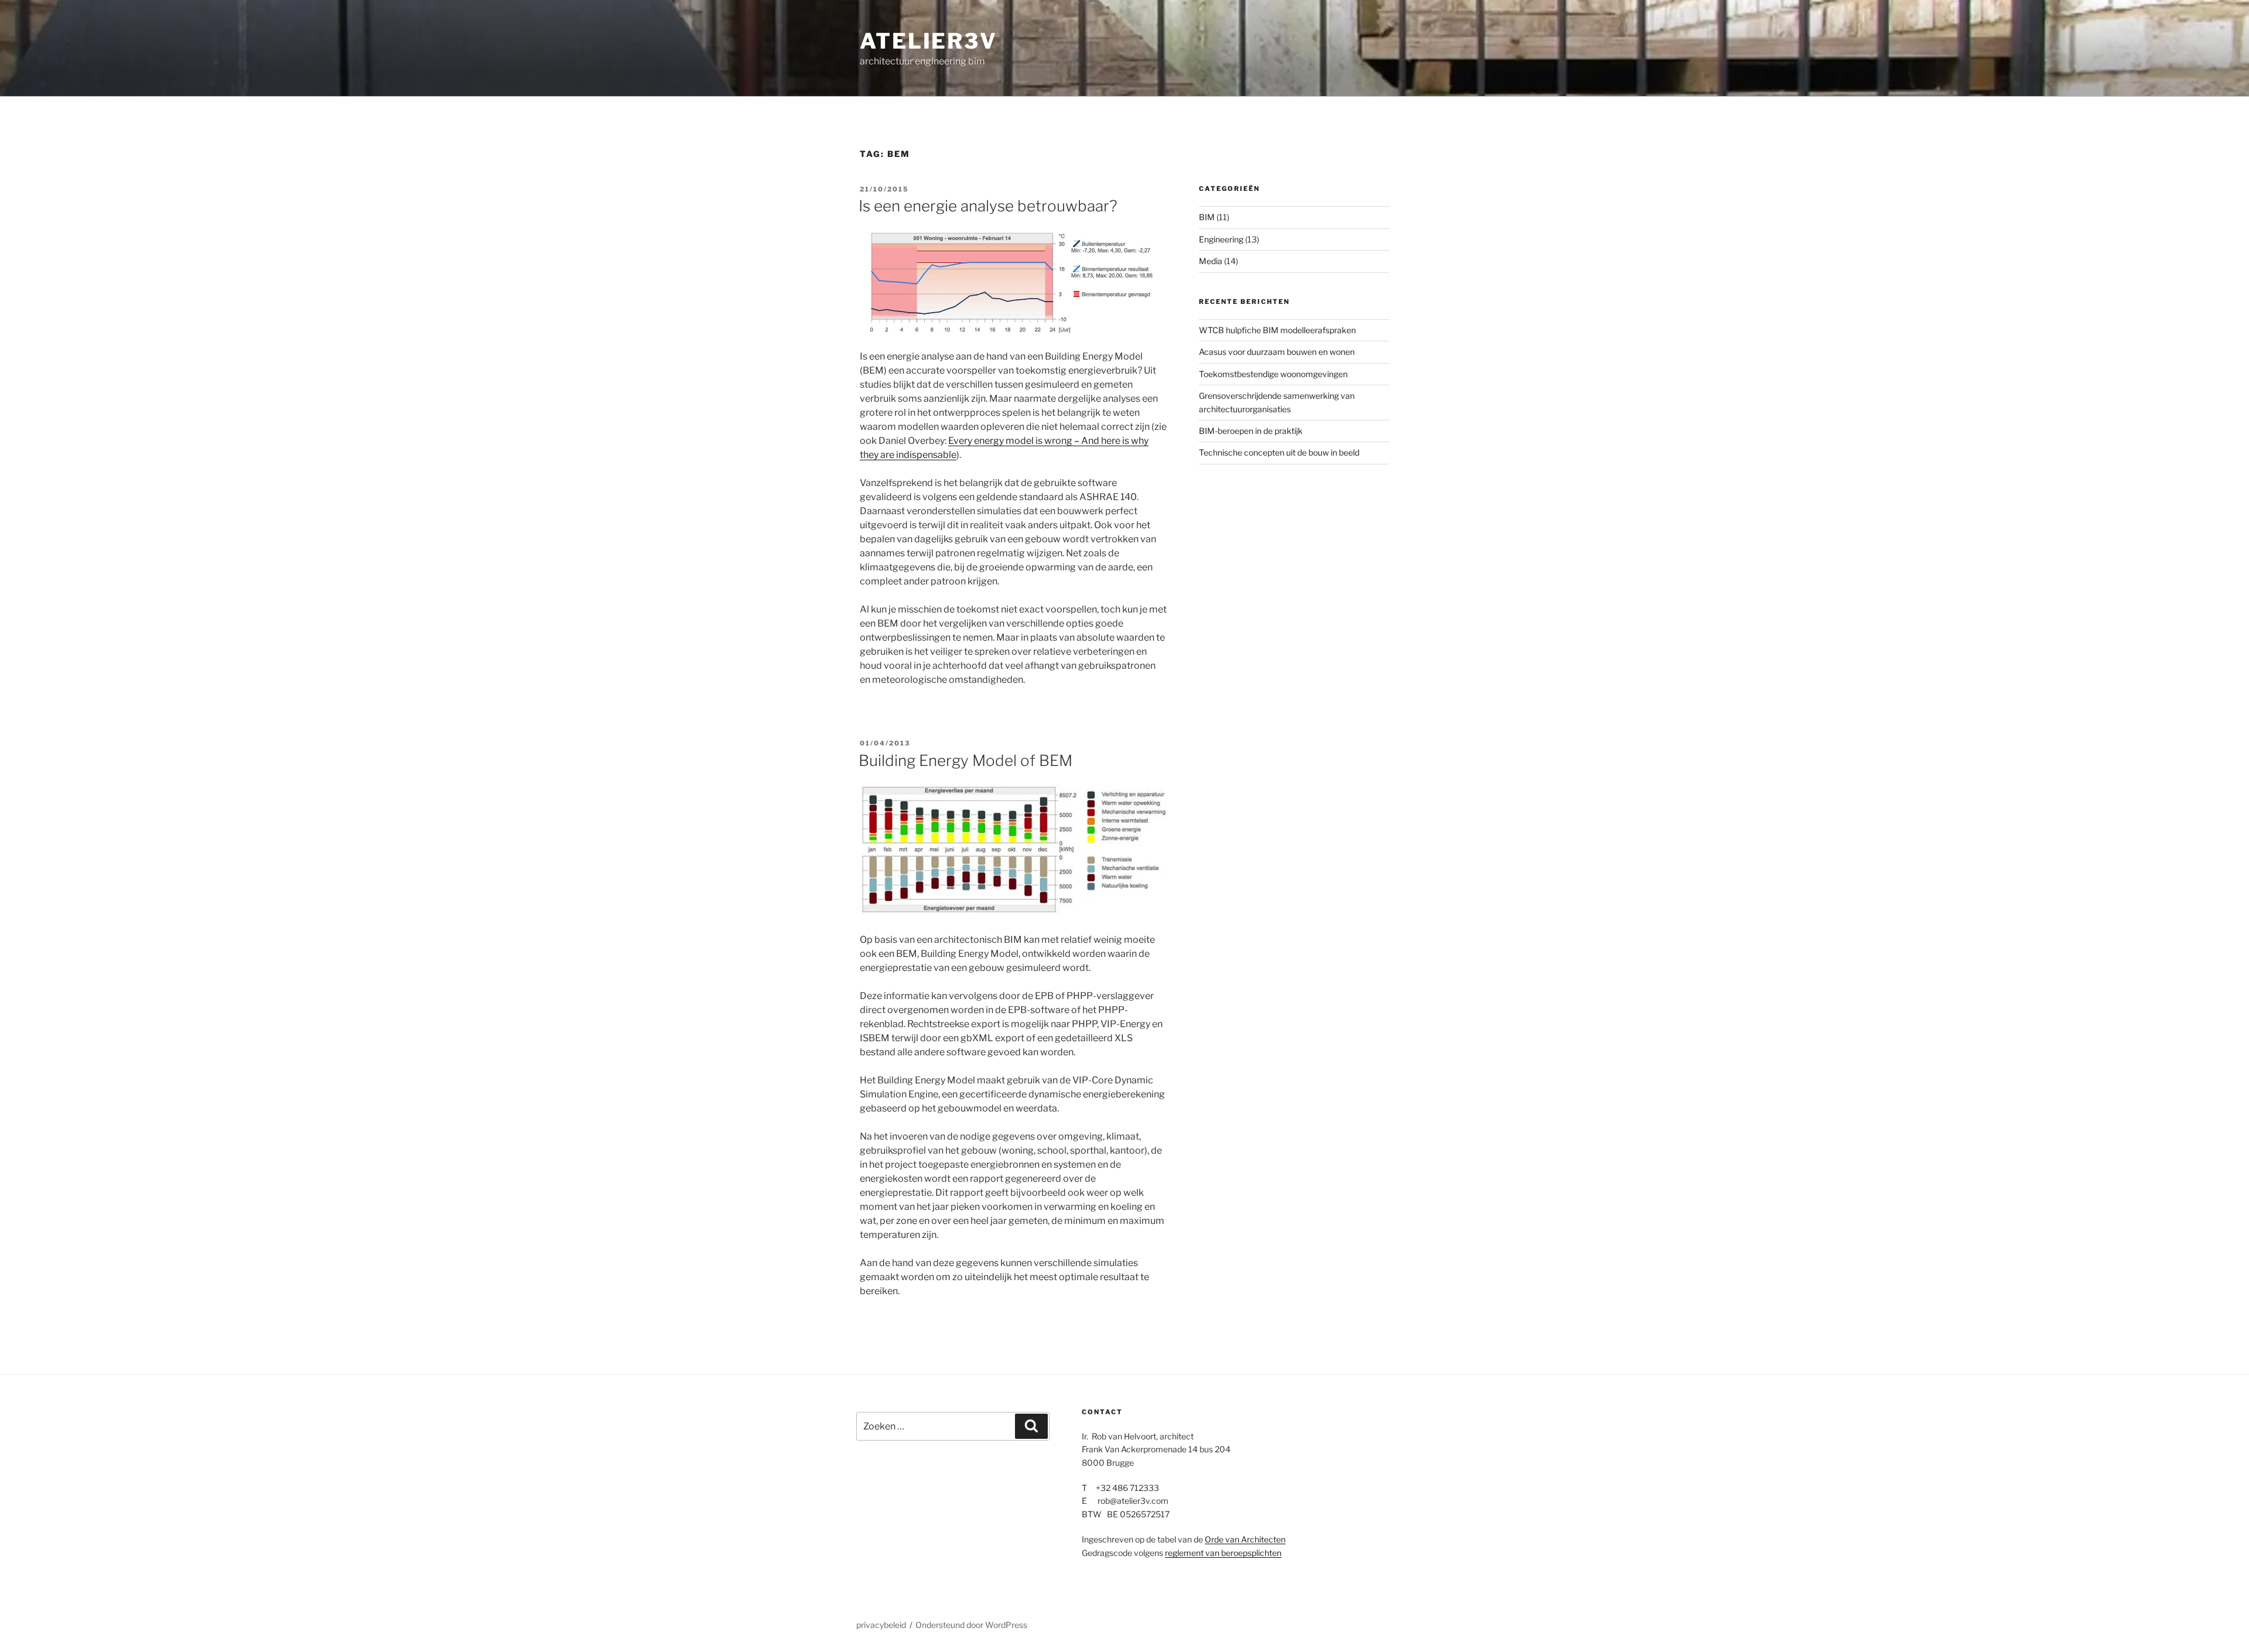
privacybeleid (881, 1625)
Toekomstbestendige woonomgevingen (1273, 374)
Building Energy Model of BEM (965, 760)
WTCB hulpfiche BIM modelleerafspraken (1277, 330)
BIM (1207, 217)
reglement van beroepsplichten (1223, 1553)
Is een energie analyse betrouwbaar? (988, 206)
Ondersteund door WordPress (971, 1625)
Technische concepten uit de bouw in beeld (1279, 452)
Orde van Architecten (1245, 1539)
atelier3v (929, 41)
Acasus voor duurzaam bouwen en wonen (1277, 352)
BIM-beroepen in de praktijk (1251, 431)
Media (1211, 261)
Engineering (1221, 239)
